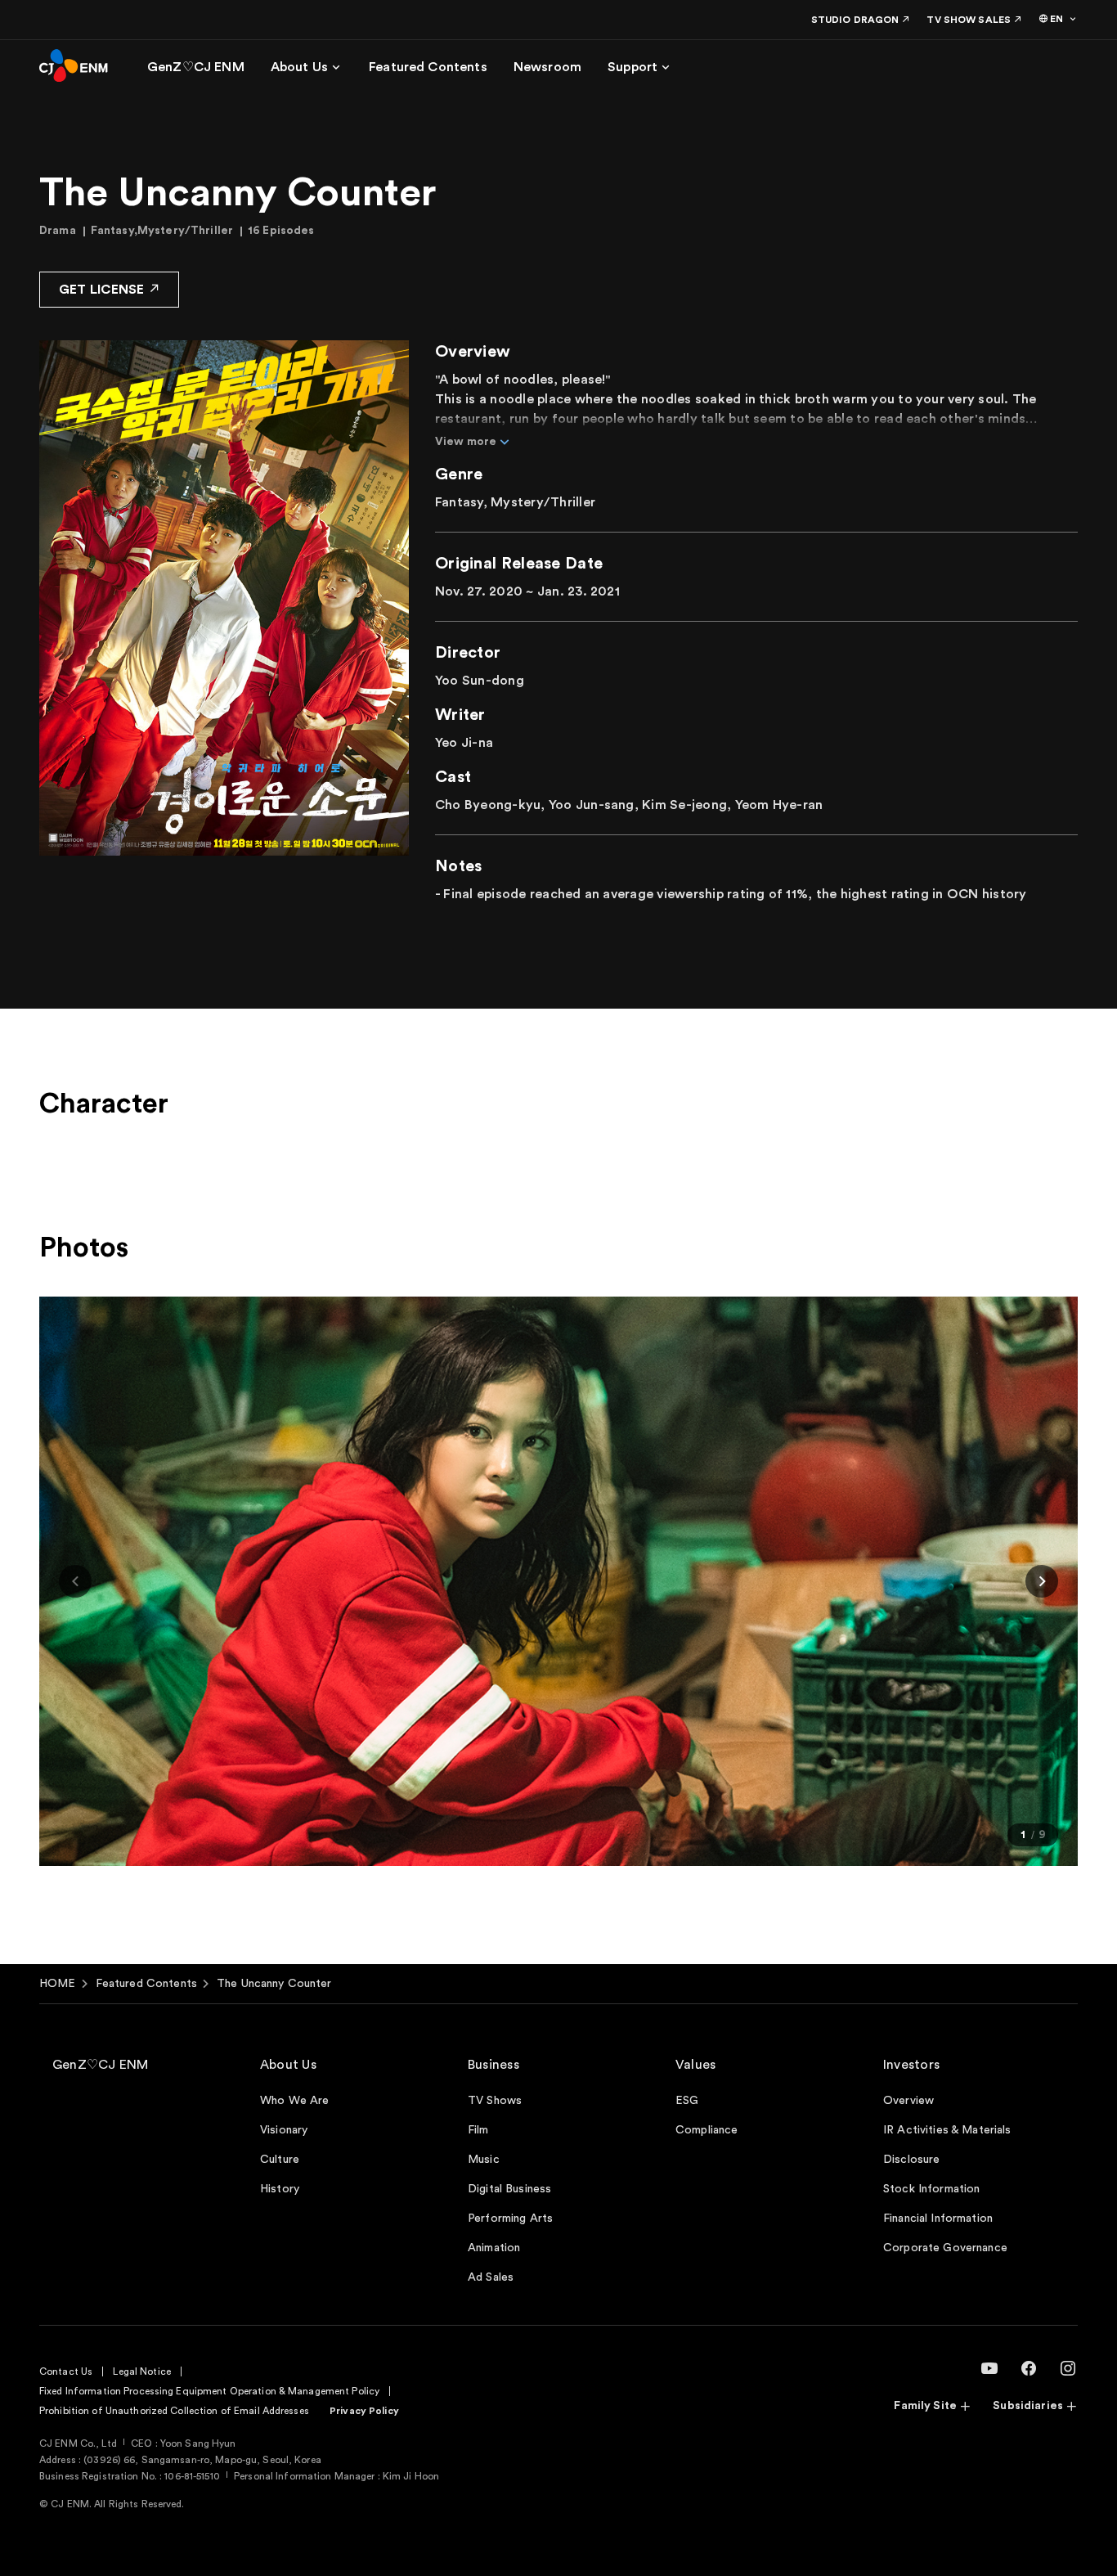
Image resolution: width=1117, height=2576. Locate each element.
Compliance (707, 2130)
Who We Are (294, 2101)
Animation (494, 2248)
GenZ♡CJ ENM (101, 2065)
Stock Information (931, 2189)
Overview (908, 2101)
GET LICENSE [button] (102, 290)
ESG (687, 2101)
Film (478, 2130)
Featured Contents (146, 1984)
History (280, 2189)
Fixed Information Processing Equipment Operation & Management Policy (209, 2391)
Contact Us (66, 2371)
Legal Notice (141, 2371)
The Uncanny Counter (274, 1984)
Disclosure (911, 2160)
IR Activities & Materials (947, 2130)
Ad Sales (491, 2277)
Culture (280, 2160)
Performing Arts (510, 2219)
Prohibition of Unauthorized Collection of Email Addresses (174, 2411)
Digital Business (509, 2189)
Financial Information (938, 2219)
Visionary (284, 2130)
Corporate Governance (945, 2248)
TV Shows (495, 2101)
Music (484, 2160)
